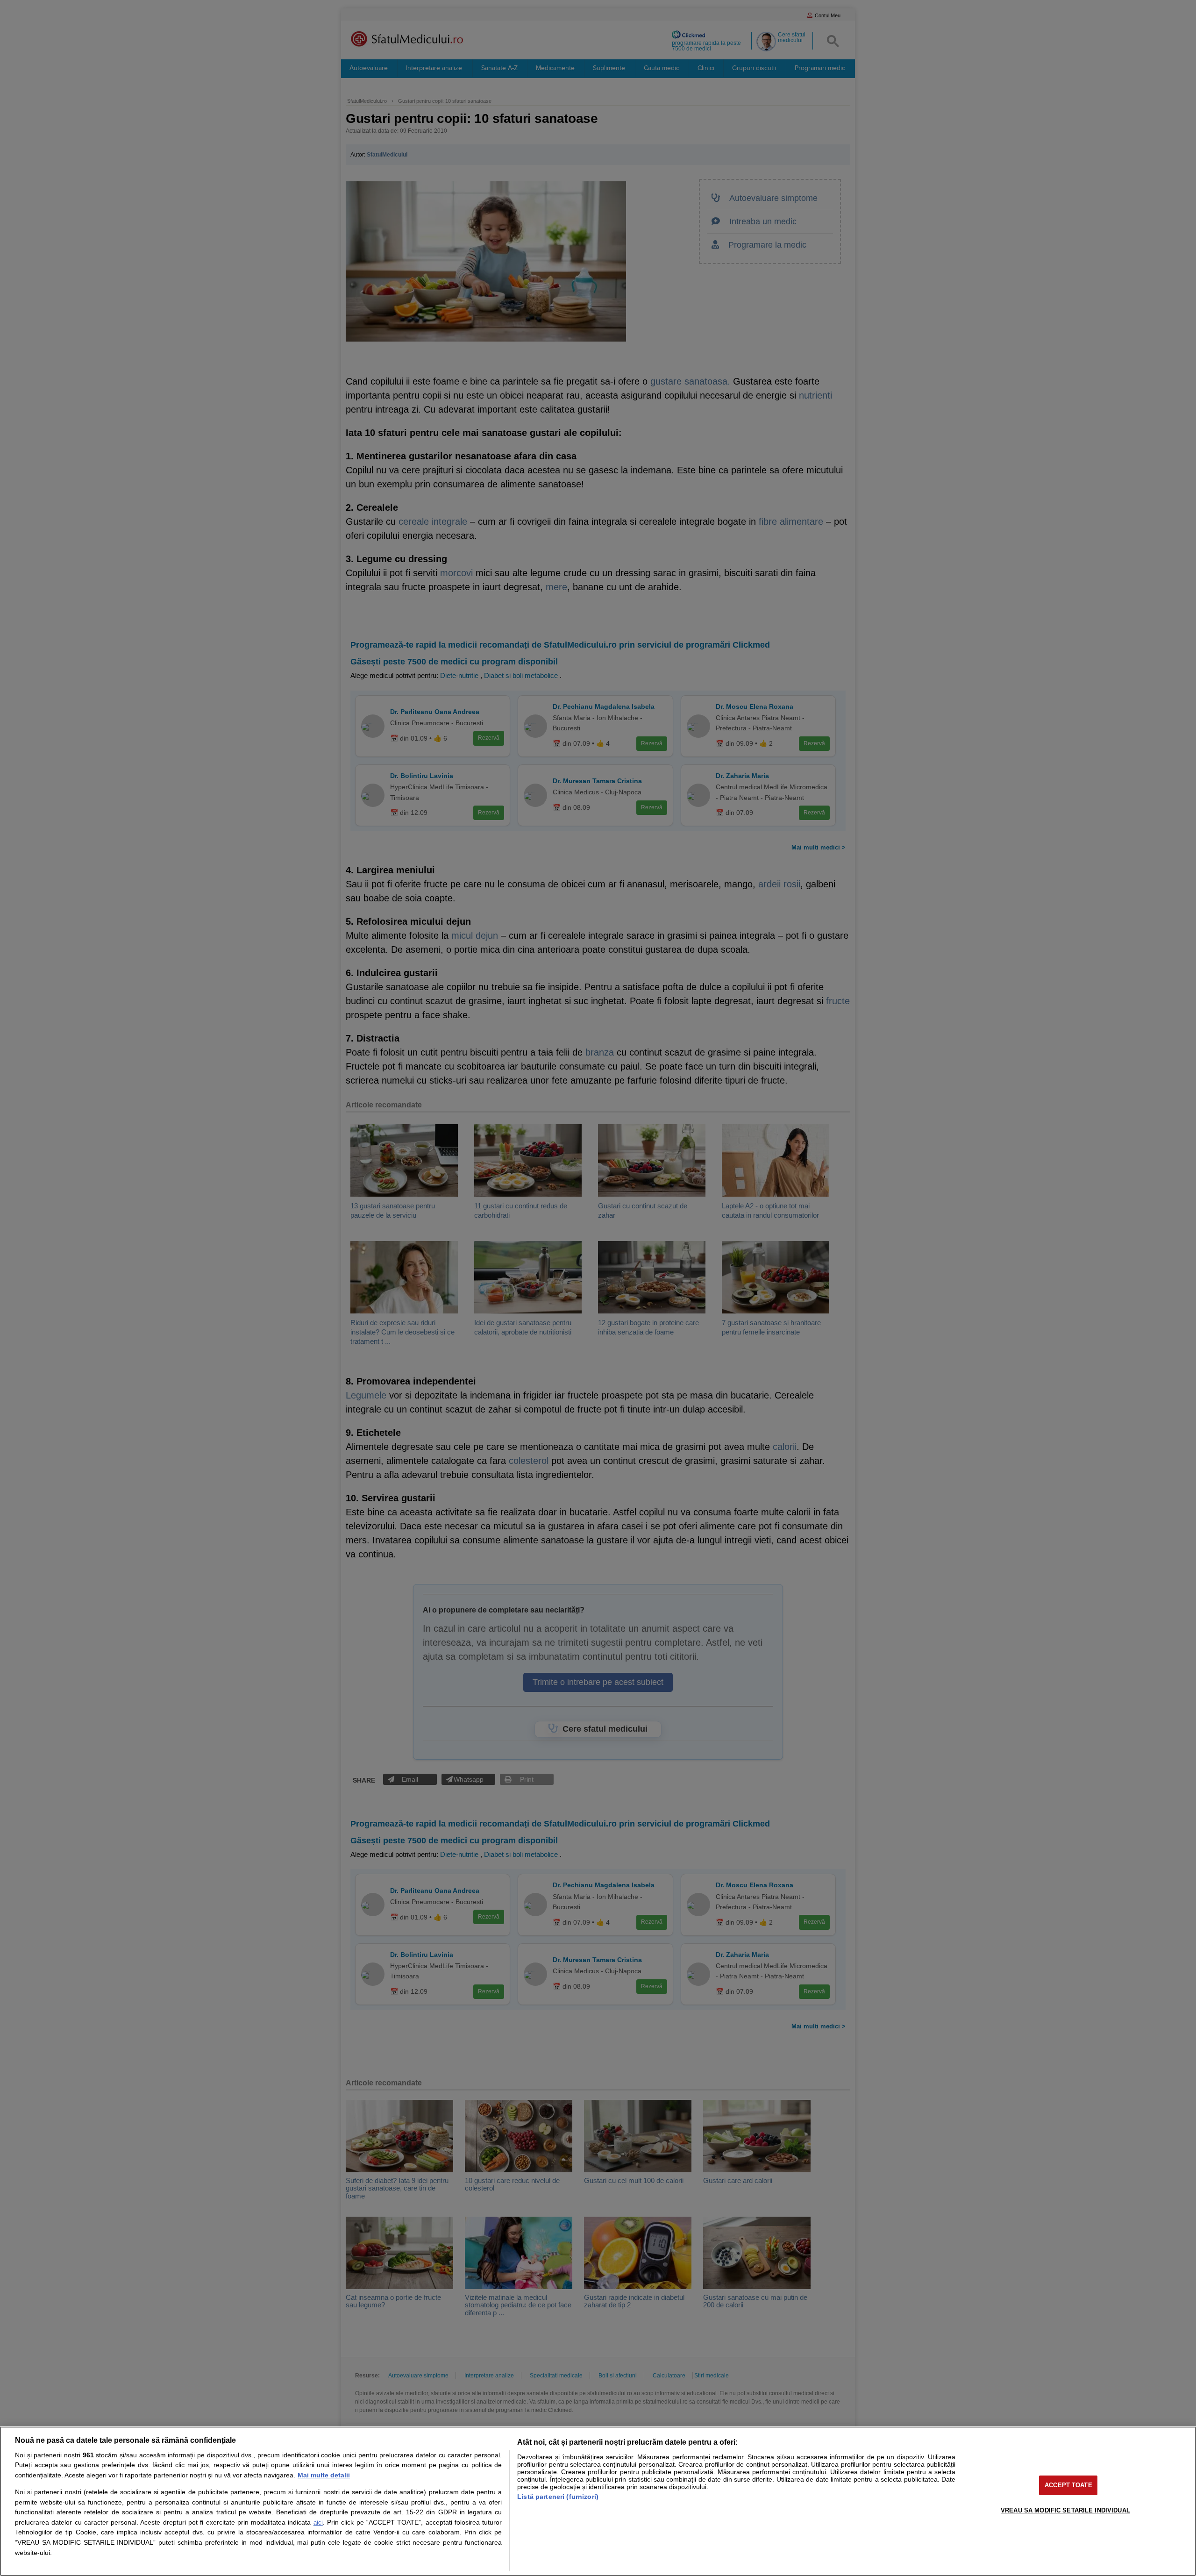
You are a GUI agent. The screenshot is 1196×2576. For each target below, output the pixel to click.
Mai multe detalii (324, 2475)
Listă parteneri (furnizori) (558, 2497)
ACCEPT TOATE (1068, 2485)
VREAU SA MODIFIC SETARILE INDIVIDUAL (1065, 2510)
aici (318, 2522)
